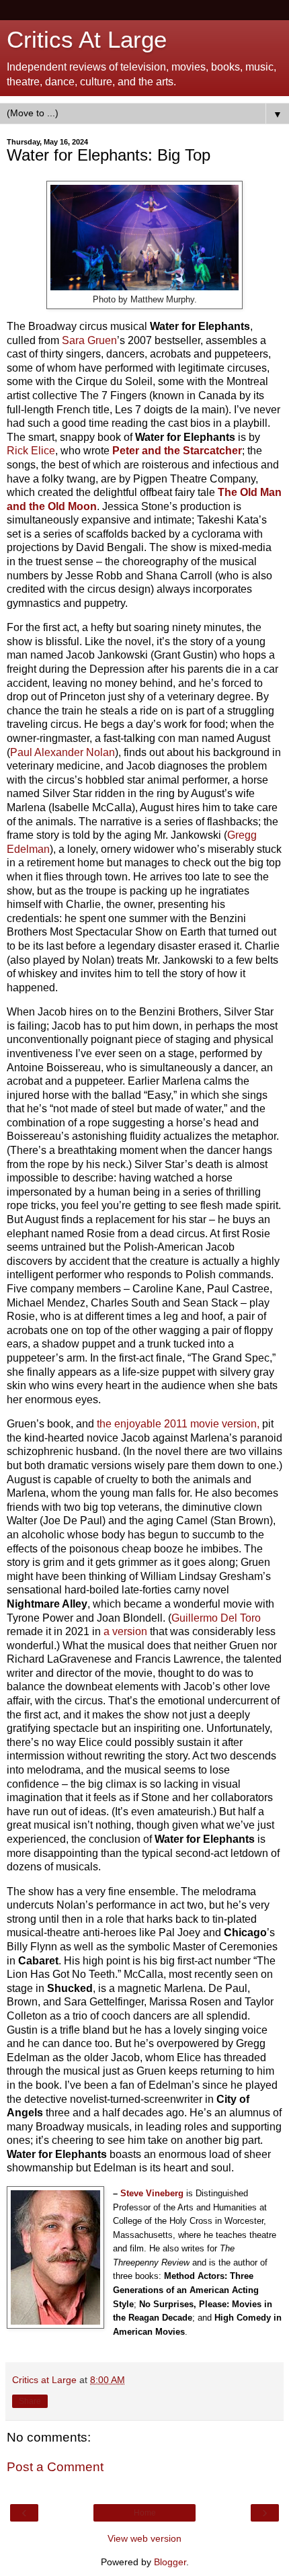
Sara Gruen (89, 340)
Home (145, 2513)
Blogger (170, 2562)
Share (30, 2401)
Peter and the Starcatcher (177, 451)
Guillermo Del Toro (216, 1618)
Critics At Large (87, 40)
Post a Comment (55, 2467)
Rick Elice (31, 451)
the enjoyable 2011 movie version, (177, 1424)
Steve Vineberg (152, 2193)
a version (125, 1631)
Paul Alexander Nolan (63, 752)
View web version (144, 2538)
